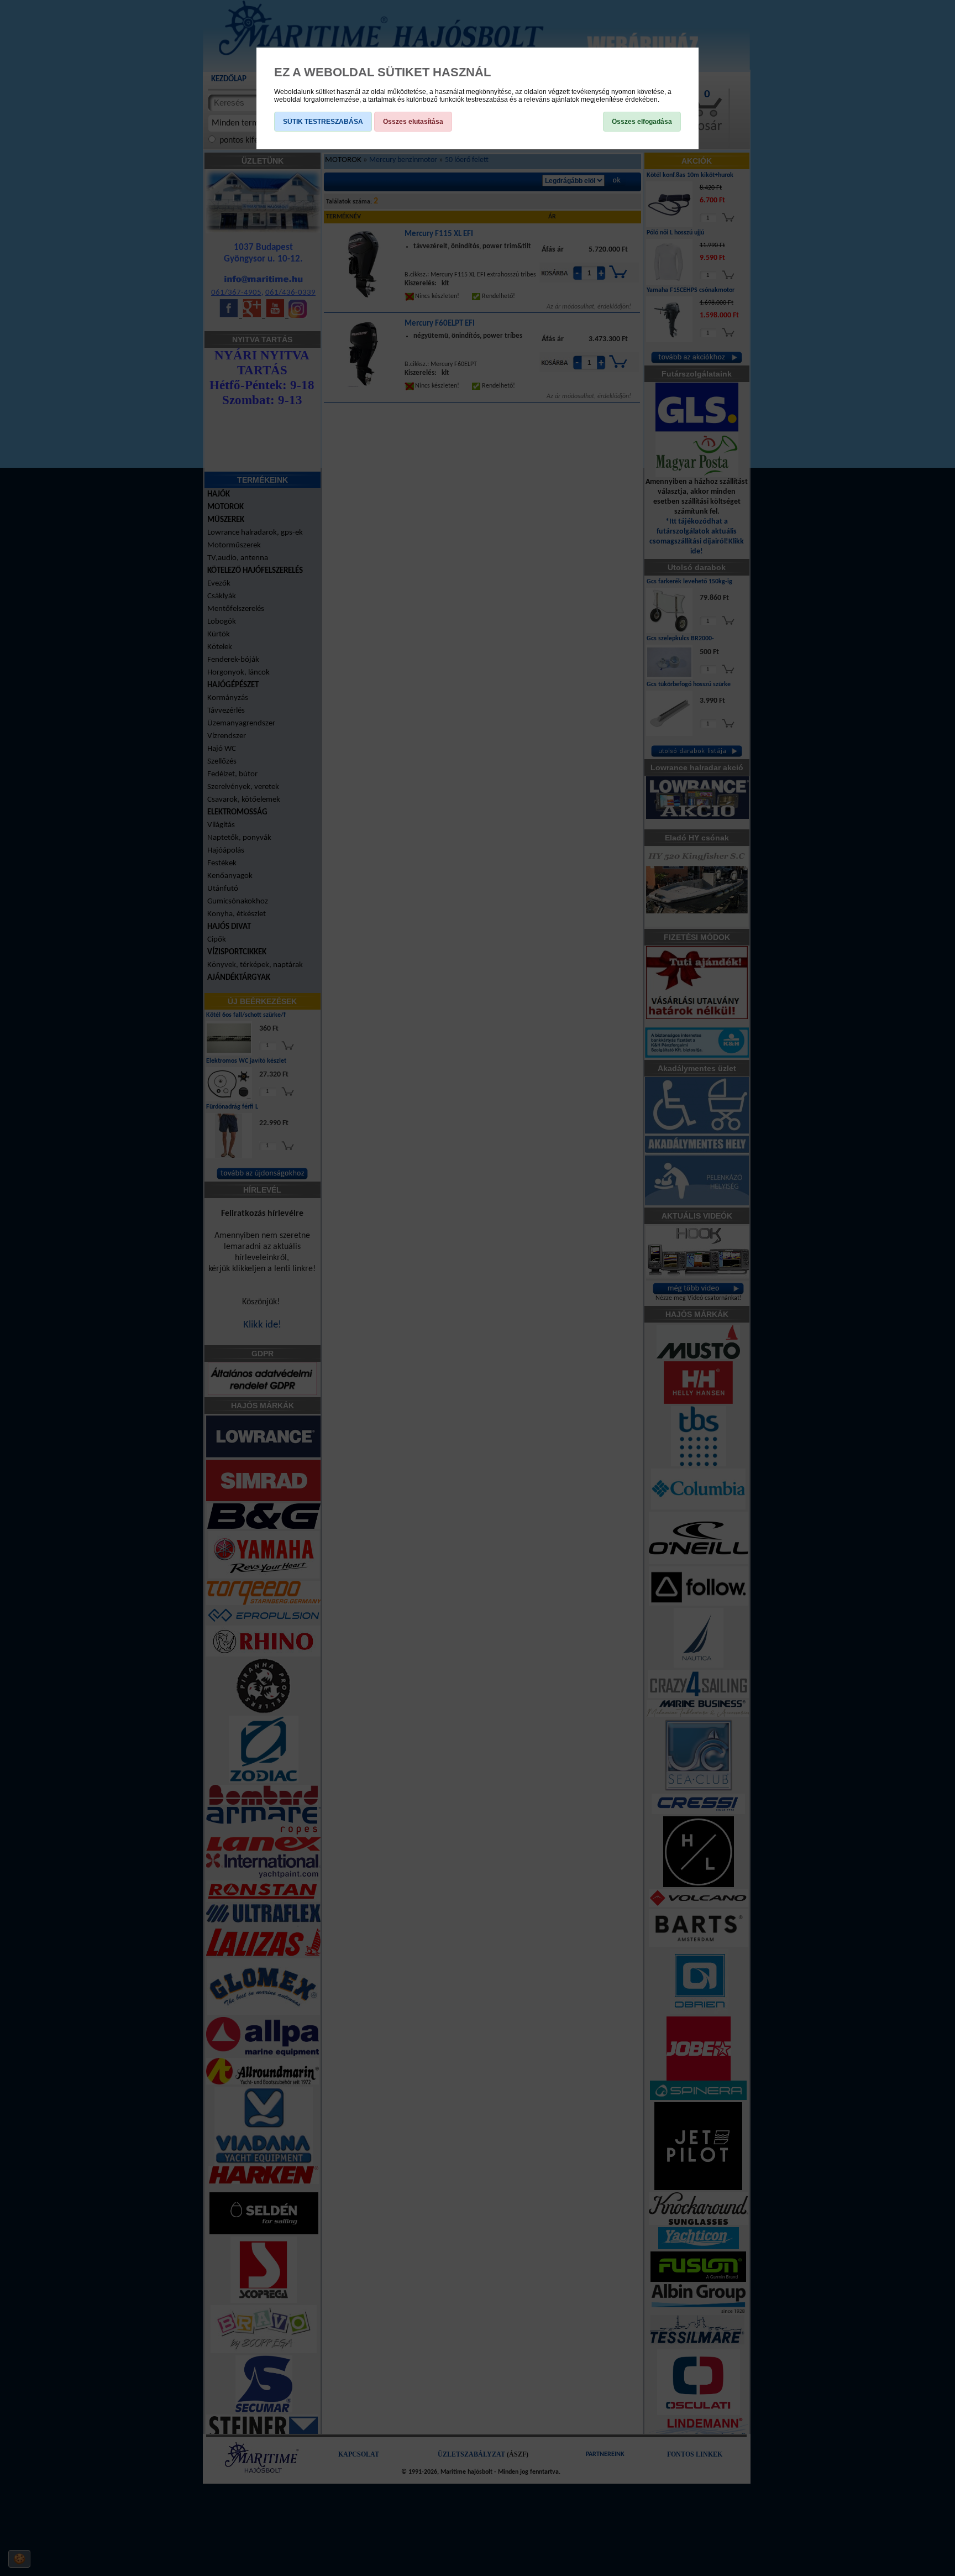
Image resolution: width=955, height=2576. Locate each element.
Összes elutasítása (413, 122)
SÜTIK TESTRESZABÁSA (323, 122)
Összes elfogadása (642, 122)
